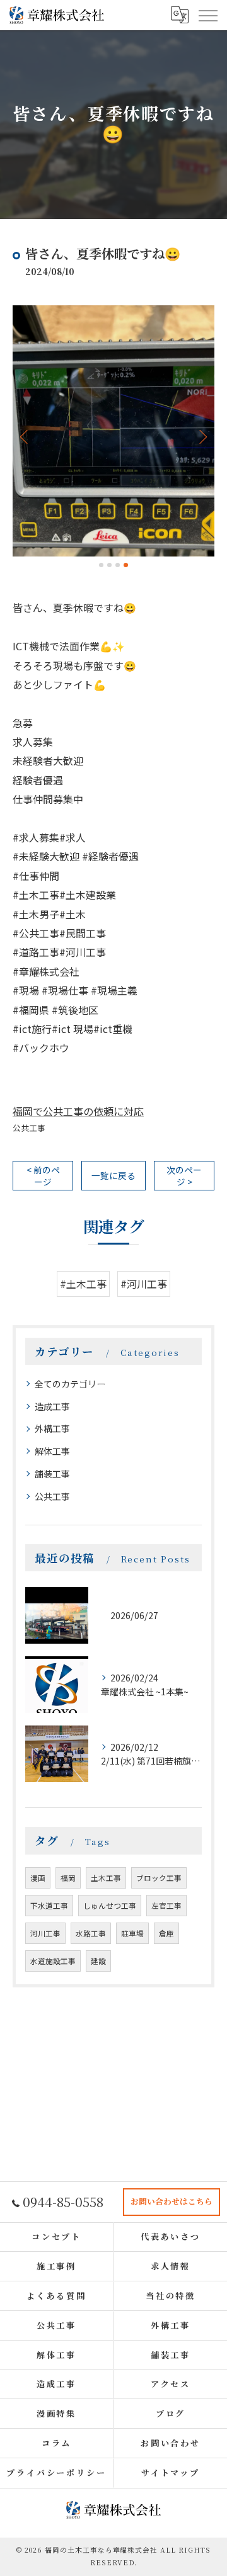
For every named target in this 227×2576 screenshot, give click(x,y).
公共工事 (29, 1128)
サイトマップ (171, 2472)
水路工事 (91, 1933)
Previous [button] (25, 436)
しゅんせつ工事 (110, 1906)
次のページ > (184, 1176)
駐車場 (132, 1933)
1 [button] (101, 565)
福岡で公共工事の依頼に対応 (78, 1111)
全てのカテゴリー (70, 1384)
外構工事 (52, 1428)
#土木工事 (83, 1284)
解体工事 (52, 1451)
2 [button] (109, 565)
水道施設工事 (53, 1961)
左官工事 (166, 1906)
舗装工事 (52, 1474)
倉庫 (166, 1933)
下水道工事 (49, 1906)
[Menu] (207, 15)
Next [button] (202, 436)
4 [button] (126, 565)
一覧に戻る (113, 1175)
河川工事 (45, 1933)
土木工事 (106, 1878)
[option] (113, 431)
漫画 (38, 1878)
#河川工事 (144, 1284)
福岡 (68, 1878)
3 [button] (118, 565)
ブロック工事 (159, 1878)
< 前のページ (43, 1176)
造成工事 (52, 1406)
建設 (98, 1961)
